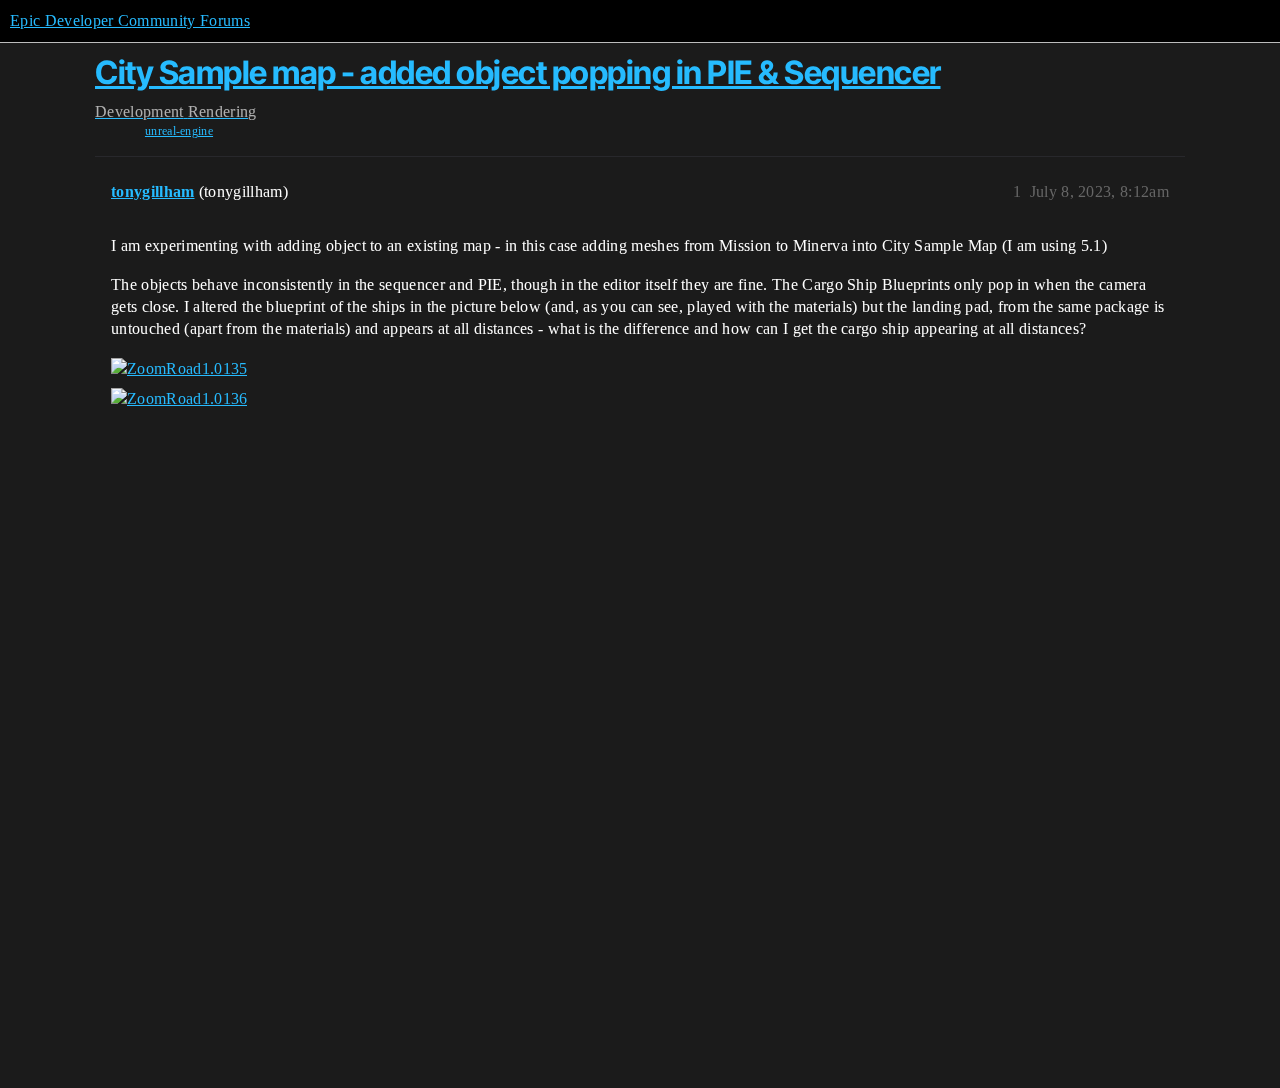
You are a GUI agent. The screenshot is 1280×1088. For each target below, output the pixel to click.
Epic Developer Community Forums (130, 20)
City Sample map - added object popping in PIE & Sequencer (518, 72)
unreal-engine (179, 131)
